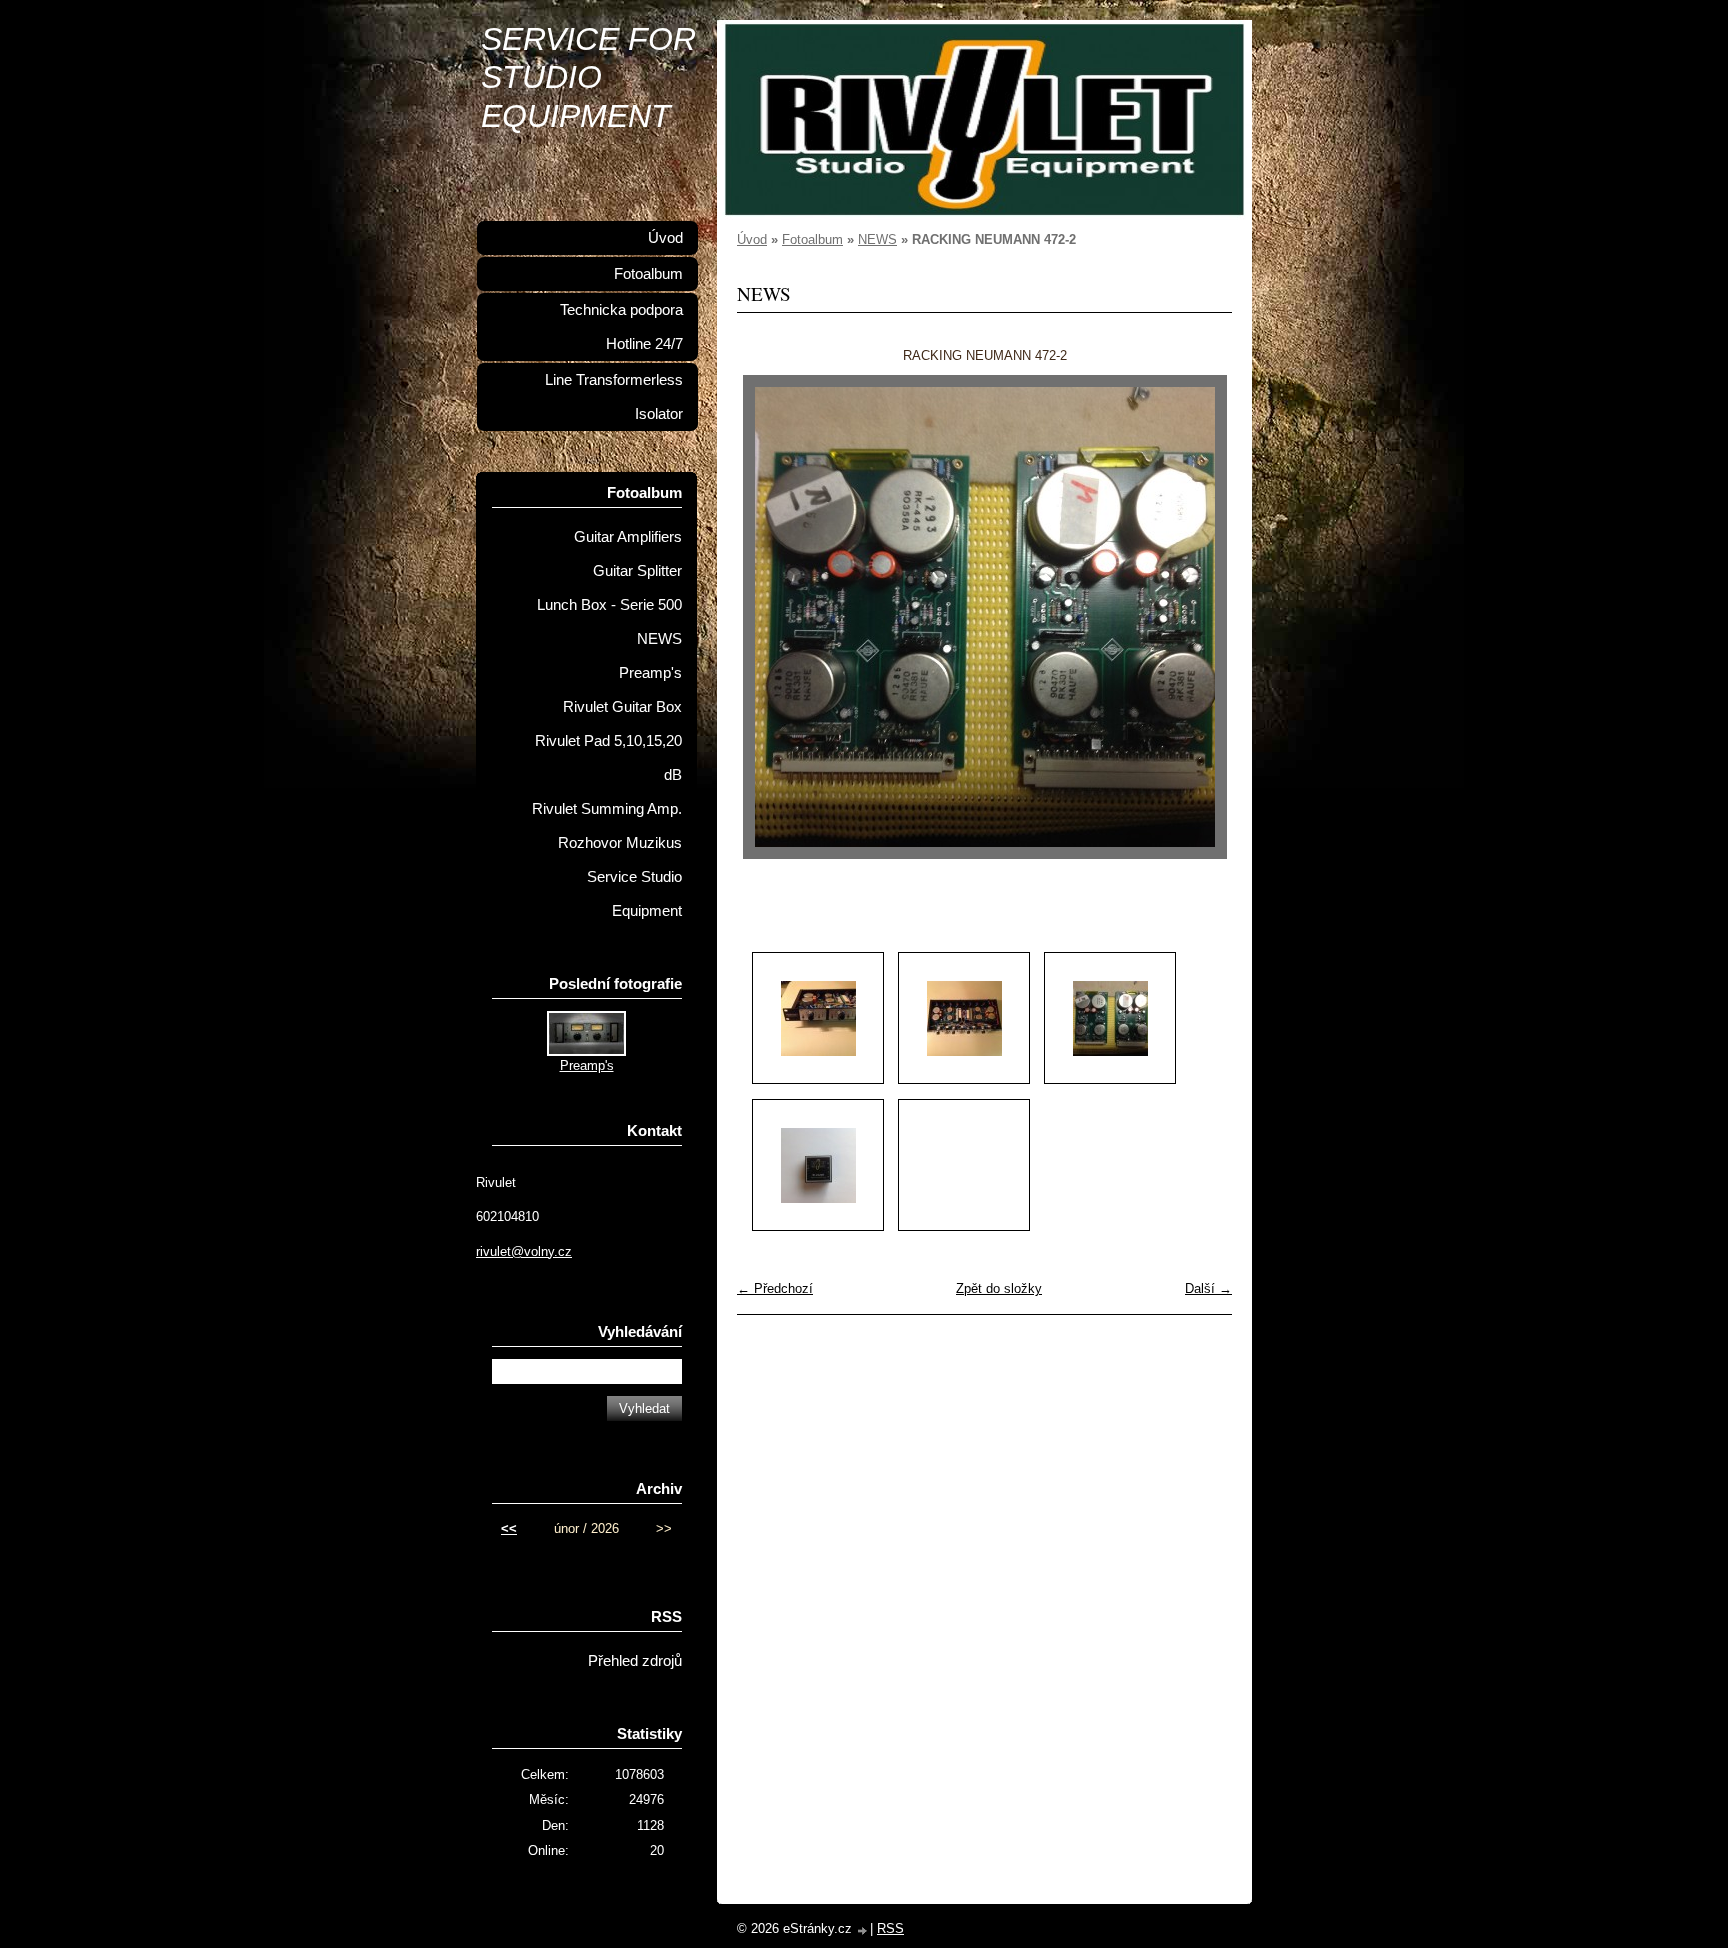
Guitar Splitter (637, 571)
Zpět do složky (999, 1288)
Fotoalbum (812, 239)
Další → (1208, 1288)
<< (509, 1528)
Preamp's (650, 673)
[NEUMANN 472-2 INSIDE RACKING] (964, 1018)
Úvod (752, 239)
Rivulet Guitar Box (622, 707)
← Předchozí (775, 1288)
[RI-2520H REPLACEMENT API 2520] (818, 1165)
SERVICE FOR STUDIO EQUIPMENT (588, 77)
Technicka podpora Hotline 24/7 (621, 327)
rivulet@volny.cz (524, 1251)
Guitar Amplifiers (628, 537)
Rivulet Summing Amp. (607, 809)
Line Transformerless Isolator (614, 397)
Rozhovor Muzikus (620, 843)
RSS (890, 1928)
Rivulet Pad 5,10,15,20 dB (608, 758)
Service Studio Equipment (634, 894)
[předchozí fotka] (769, 617)
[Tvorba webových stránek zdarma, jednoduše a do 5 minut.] (863, 1930)
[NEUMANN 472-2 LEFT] (818, 1018)
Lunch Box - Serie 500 (609, 605)
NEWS (877, 239)
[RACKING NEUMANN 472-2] (1110, 1018)
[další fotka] (1199, 617)
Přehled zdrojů (635, 1661)
